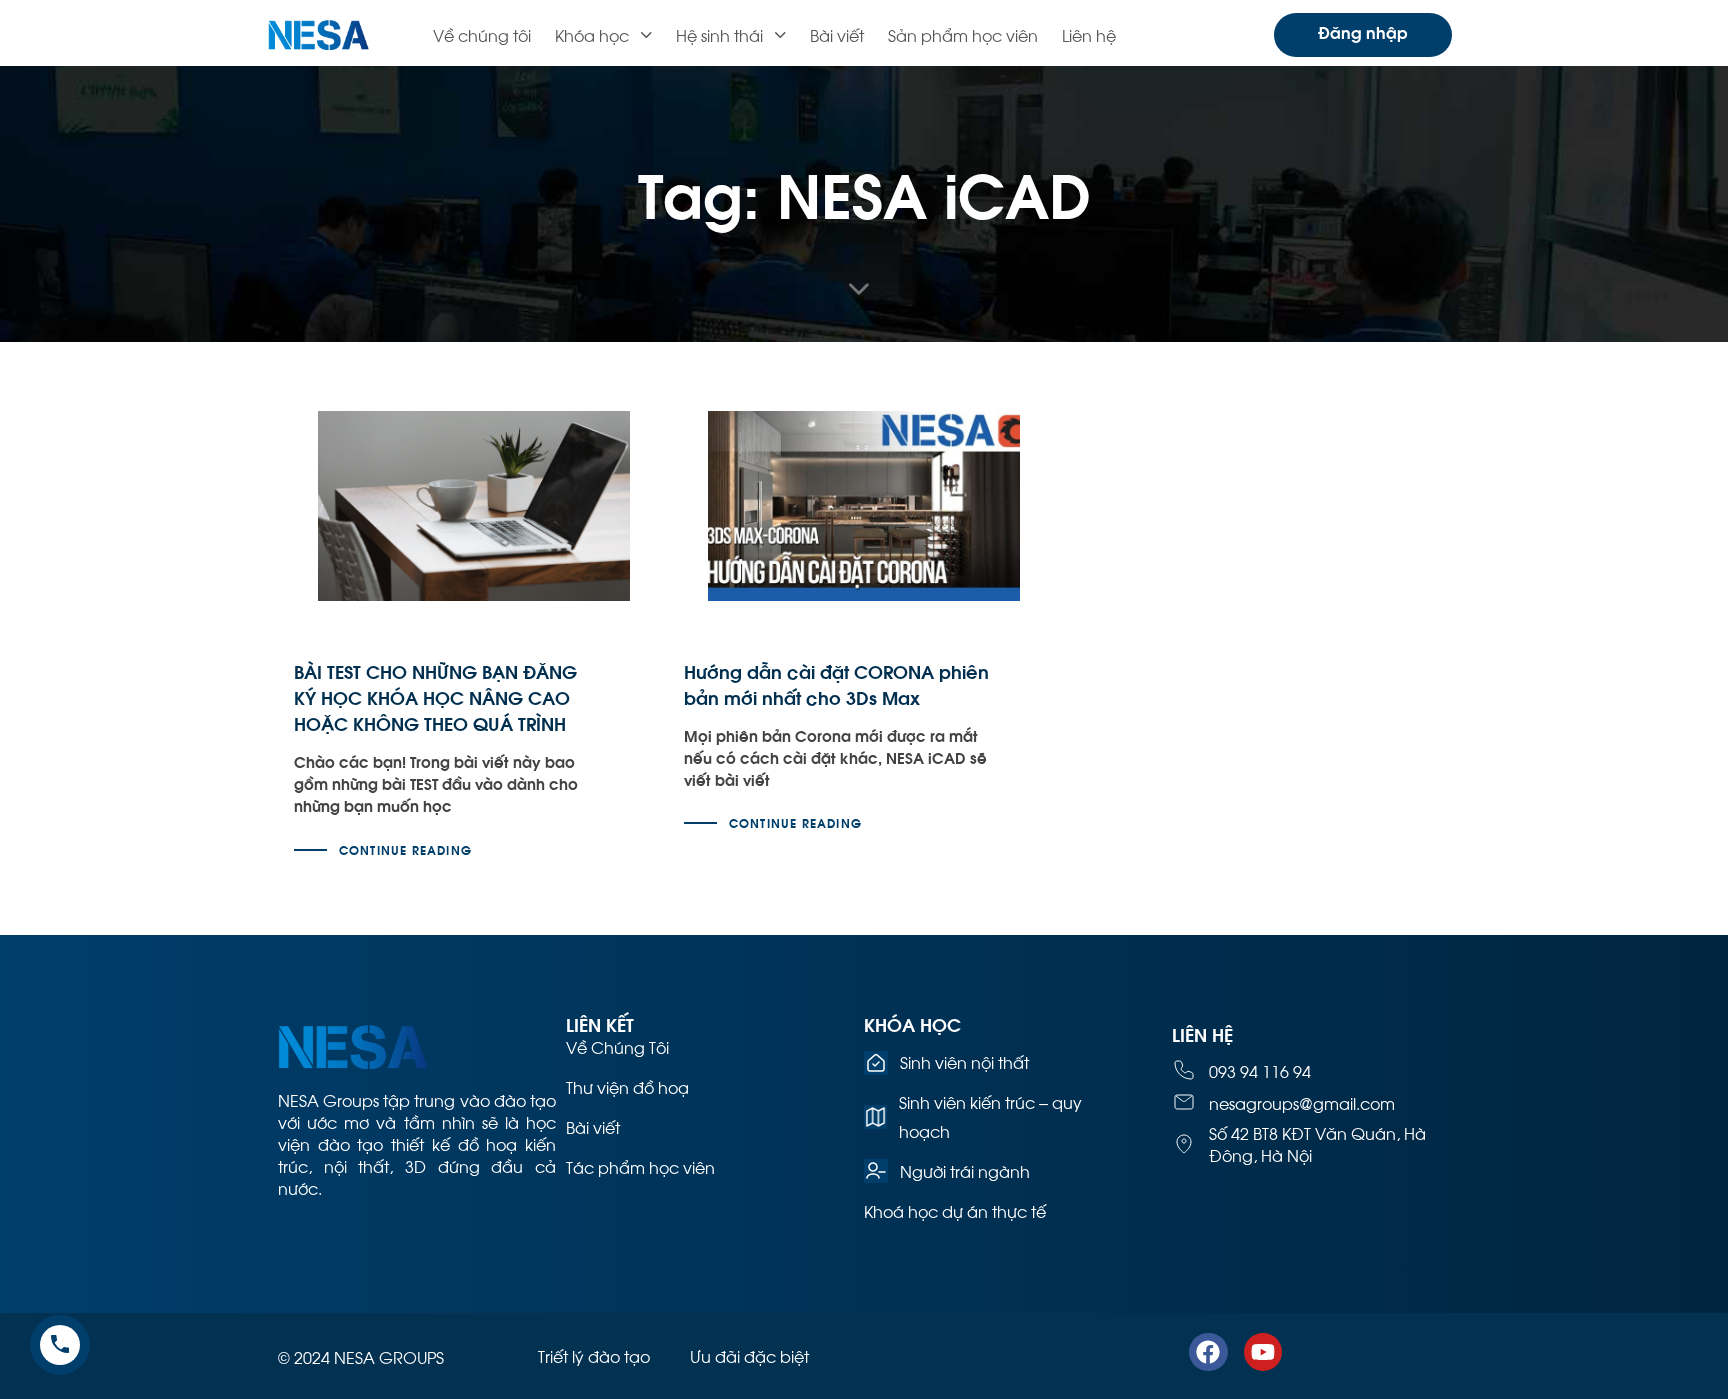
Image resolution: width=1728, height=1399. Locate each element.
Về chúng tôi (482, 34)
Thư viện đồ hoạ (627, 1086)
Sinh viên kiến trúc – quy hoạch (990, 1116)
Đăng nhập (1363, 31)
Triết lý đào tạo (594, 1355)
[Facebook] (1208, 1352)
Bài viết (837, 34)
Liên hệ (1089, 34)
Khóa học (592, 34)
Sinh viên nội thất (964, 1061)
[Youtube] (1263, 1352)
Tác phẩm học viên (640, 1166)
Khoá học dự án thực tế (955, 1210)
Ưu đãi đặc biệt (749, 1355)
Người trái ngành (965, 1170)
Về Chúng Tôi (617, 1046)
